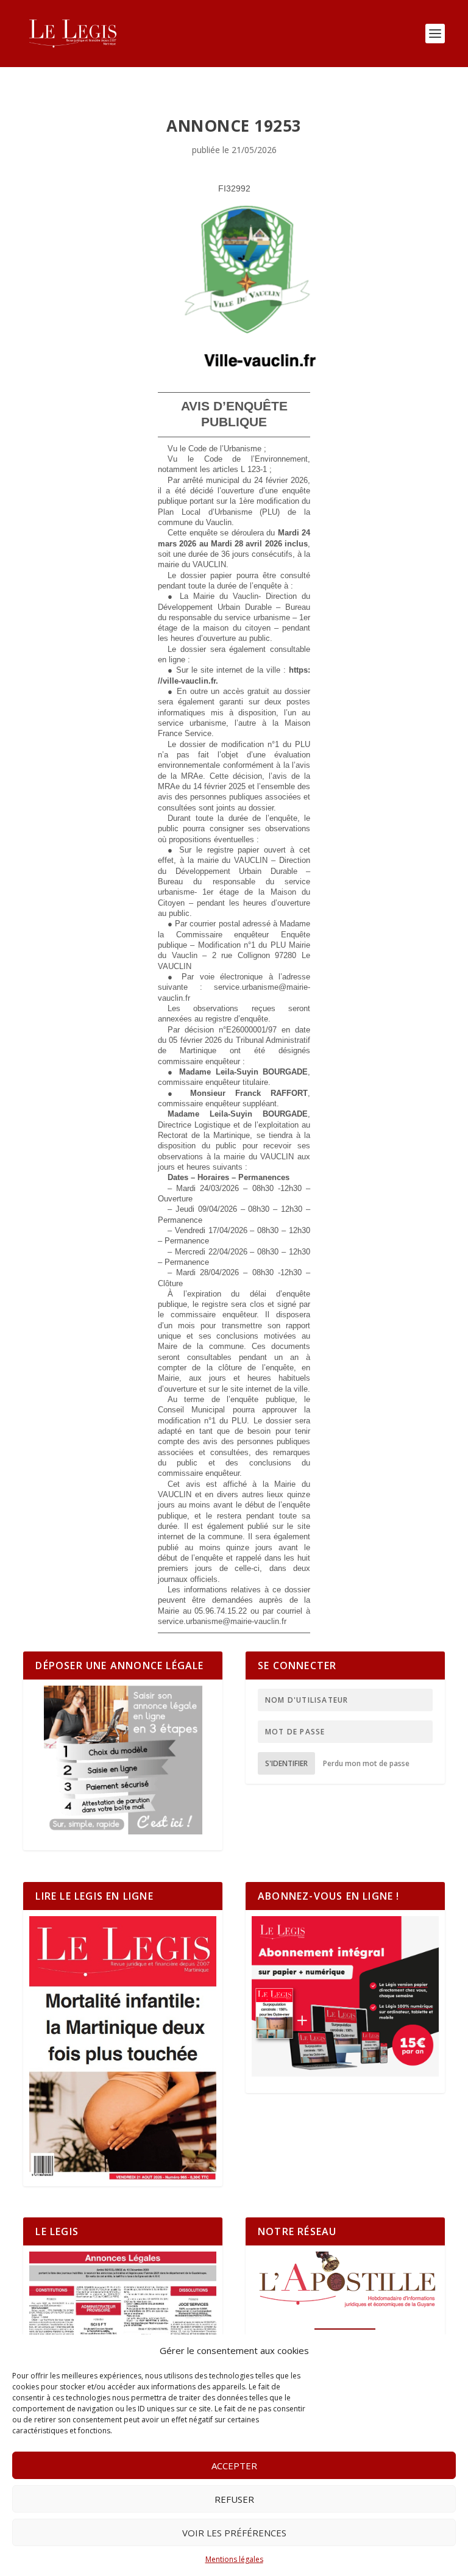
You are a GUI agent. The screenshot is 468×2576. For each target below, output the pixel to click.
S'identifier (286, 1763)
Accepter (234, 2466)
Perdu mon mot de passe (366, 1763)
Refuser (234, 2499)
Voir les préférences (234, 2533)
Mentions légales (234, 2559)
